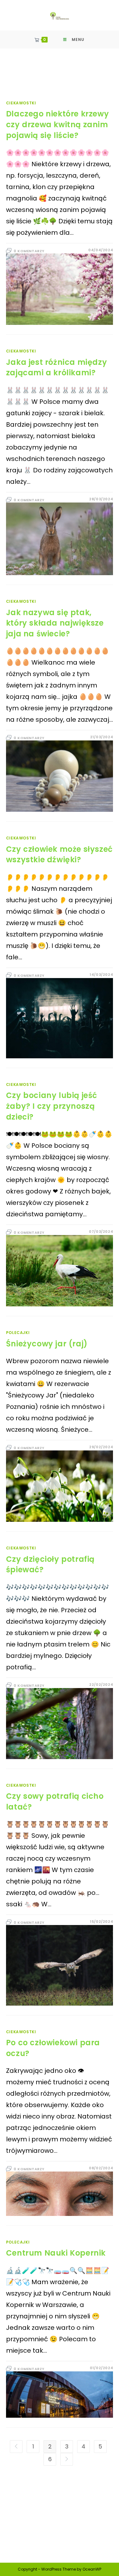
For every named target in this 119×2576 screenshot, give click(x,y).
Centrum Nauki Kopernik (56, 2253)
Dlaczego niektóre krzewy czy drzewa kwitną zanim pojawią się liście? (57, 124)
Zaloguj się (28, 2509)
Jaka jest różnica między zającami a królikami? (56, 368)
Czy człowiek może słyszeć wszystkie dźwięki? (59, 854)
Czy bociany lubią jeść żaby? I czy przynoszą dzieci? (52, 1106)
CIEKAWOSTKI (21, 103)
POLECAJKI (18, 1333)
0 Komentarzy (29, 251)
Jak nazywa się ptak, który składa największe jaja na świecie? (55, 623)
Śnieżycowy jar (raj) (47, 1344)
